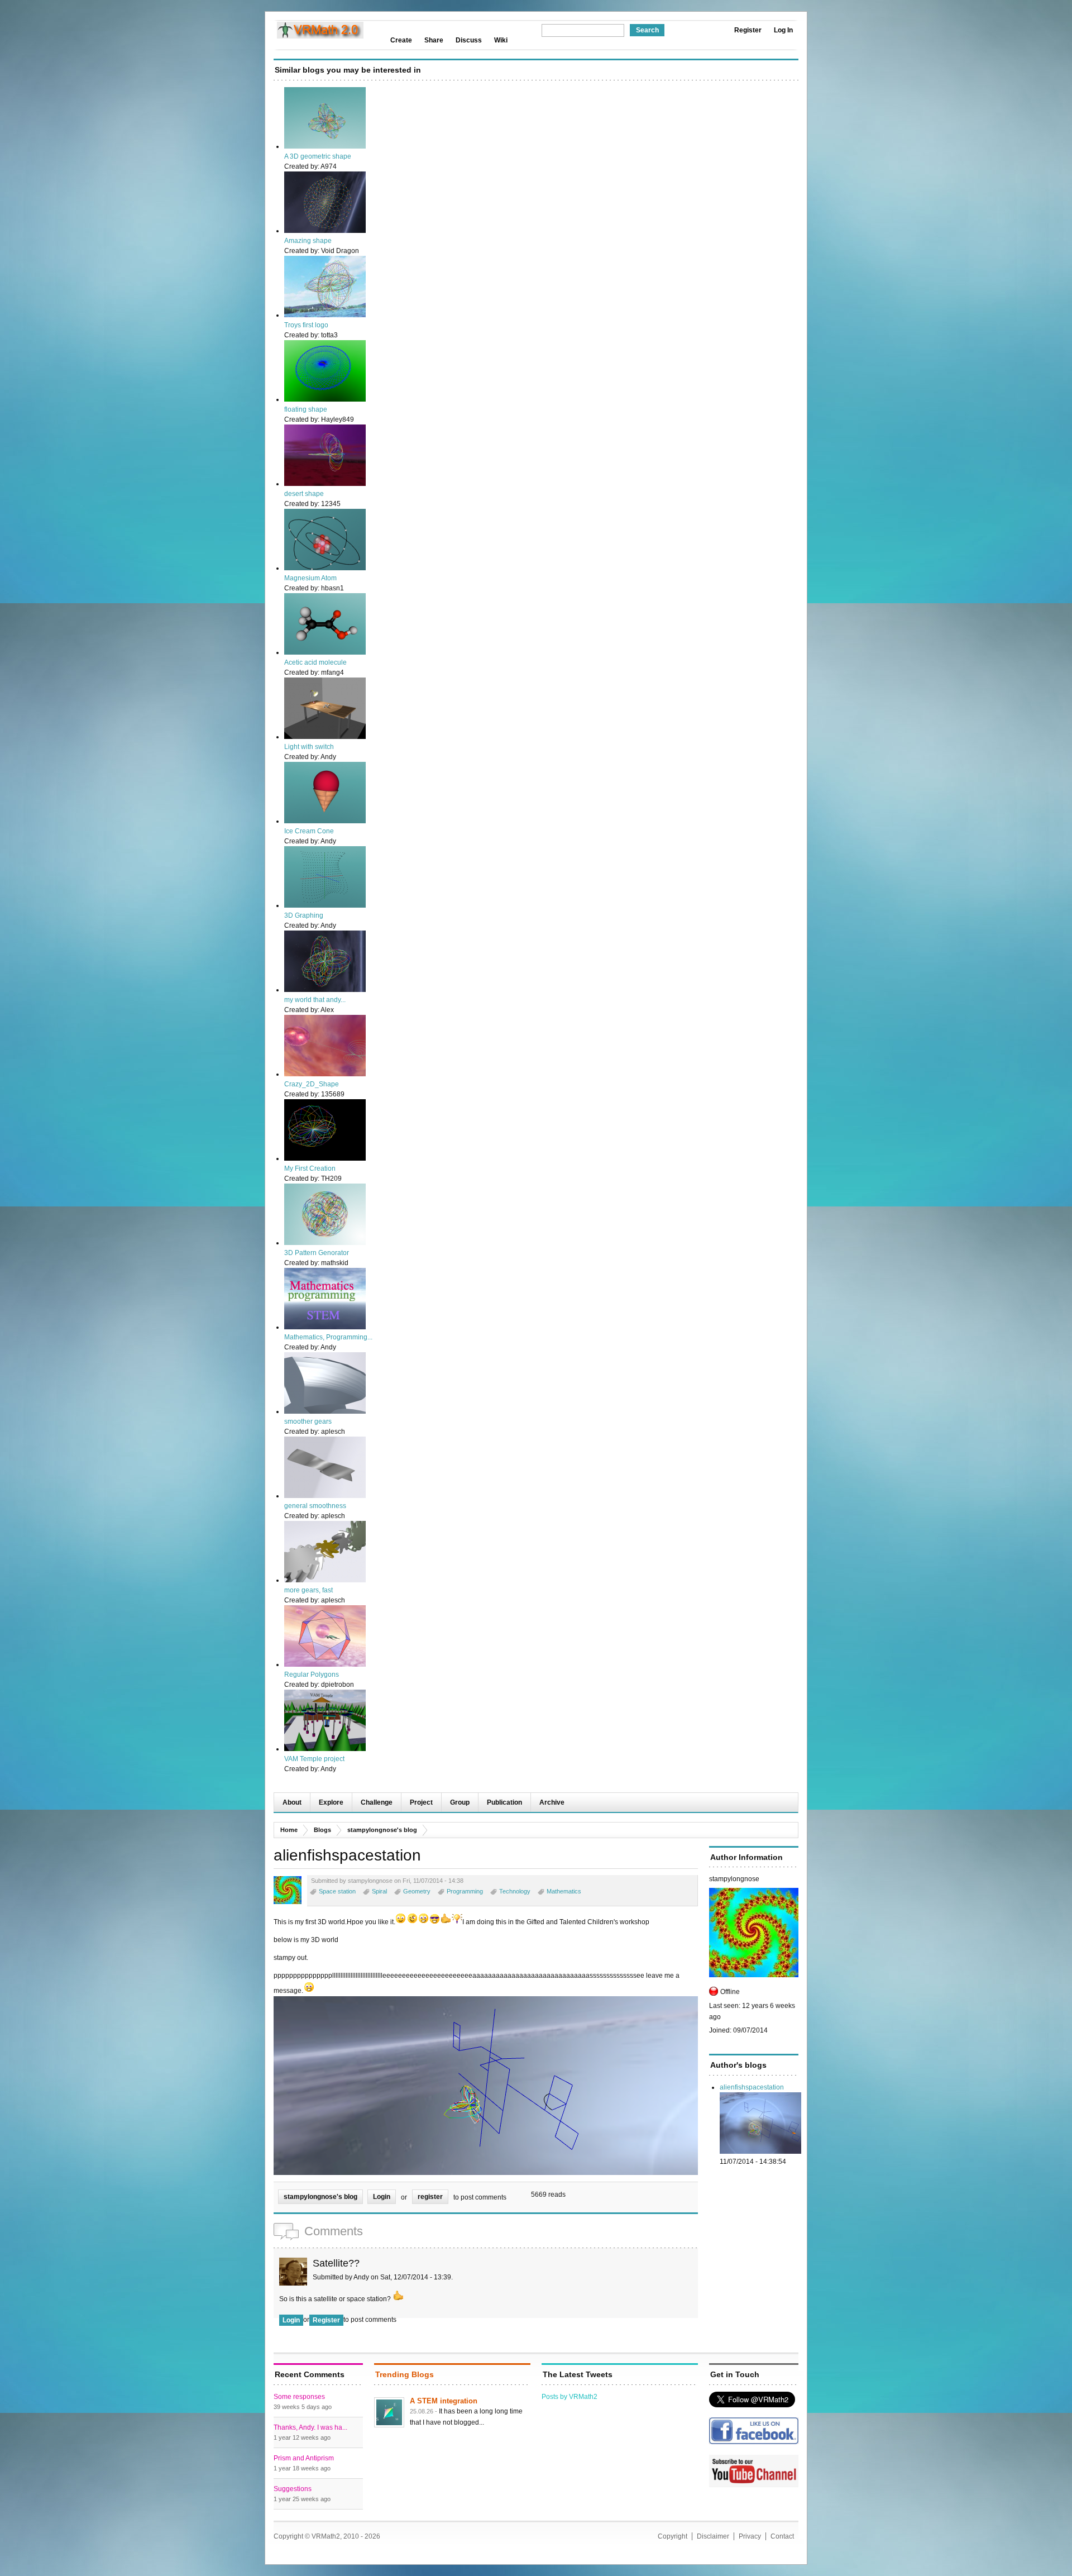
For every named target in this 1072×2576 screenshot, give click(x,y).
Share (434, 40)
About (292, 1802)
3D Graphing (304, 915)
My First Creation (310, 1168)
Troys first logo (306, 325)
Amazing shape (308, 241)
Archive (552, 1802)
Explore (331, 1802)
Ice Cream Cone (309, 831)
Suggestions (293, 2489)
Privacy (750, 2536)
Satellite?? (336, 2263)
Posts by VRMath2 (569, 2397)
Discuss (469, 40)
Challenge (377, 1802)
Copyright (673, 2536)
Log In (783, 30)
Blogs (322, 1830)
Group (460, 1802)
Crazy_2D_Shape (312, 1084)
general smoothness (315, 1506)
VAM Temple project (314, 1759)
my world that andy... (315, 1000)
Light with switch (309, 747)
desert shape (304, 494)
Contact (782, 2536)
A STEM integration (444, 2401)
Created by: (302, 166)
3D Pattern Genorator (317, 1253)
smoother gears (308, 1421)
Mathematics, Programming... (328, 1337)
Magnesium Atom (310, 578)
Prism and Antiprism (304, 2458)
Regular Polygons (312, 1675)
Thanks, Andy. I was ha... (310, 2427)
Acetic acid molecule (315, 662)
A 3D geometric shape (318, 156)
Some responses (299, 2397)
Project (421, 1802)
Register (748, 30)
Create (401, 40)
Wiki (501, 40)
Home (289, 1830)
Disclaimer (713, 2536)
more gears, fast (308, 1590)
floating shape (306, 409)
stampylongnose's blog (382, 1830)
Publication (504, 1802)
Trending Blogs (405, 2374)
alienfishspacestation (752, 2087)
